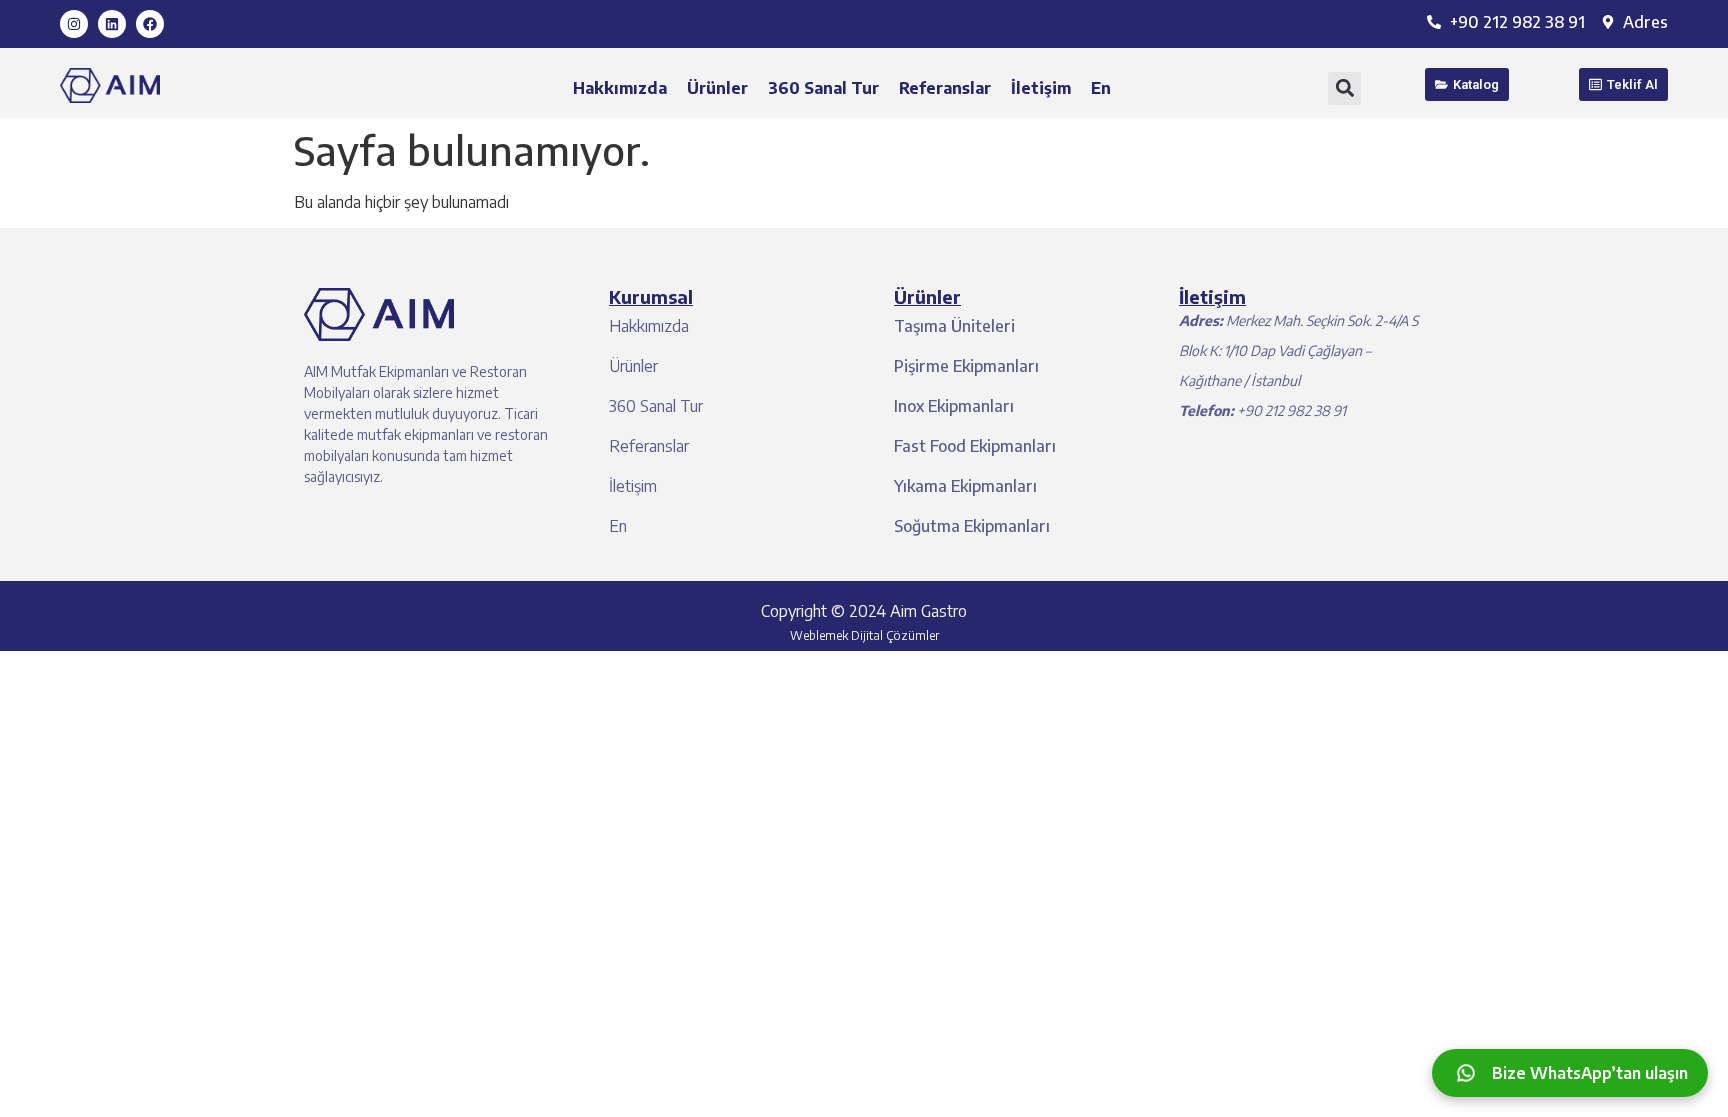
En (1101, 88)
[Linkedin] (112, 24)
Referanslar (945, 88)
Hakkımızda (620, 88)
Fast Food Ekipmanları (975, 446)
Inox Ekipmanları (954, 406)
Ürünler (717, 88)
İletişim (1041, 88)
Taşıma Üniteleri (954, 326)
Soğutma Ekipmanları (972, 526)
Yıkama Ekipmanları (965, 486)
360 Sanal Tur (823, 88)
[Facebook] (150, 24)
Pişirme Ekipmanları (966, 366)
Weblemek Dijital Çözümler (864, 635)
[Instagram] (74, 24)
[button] (1344, 88)
